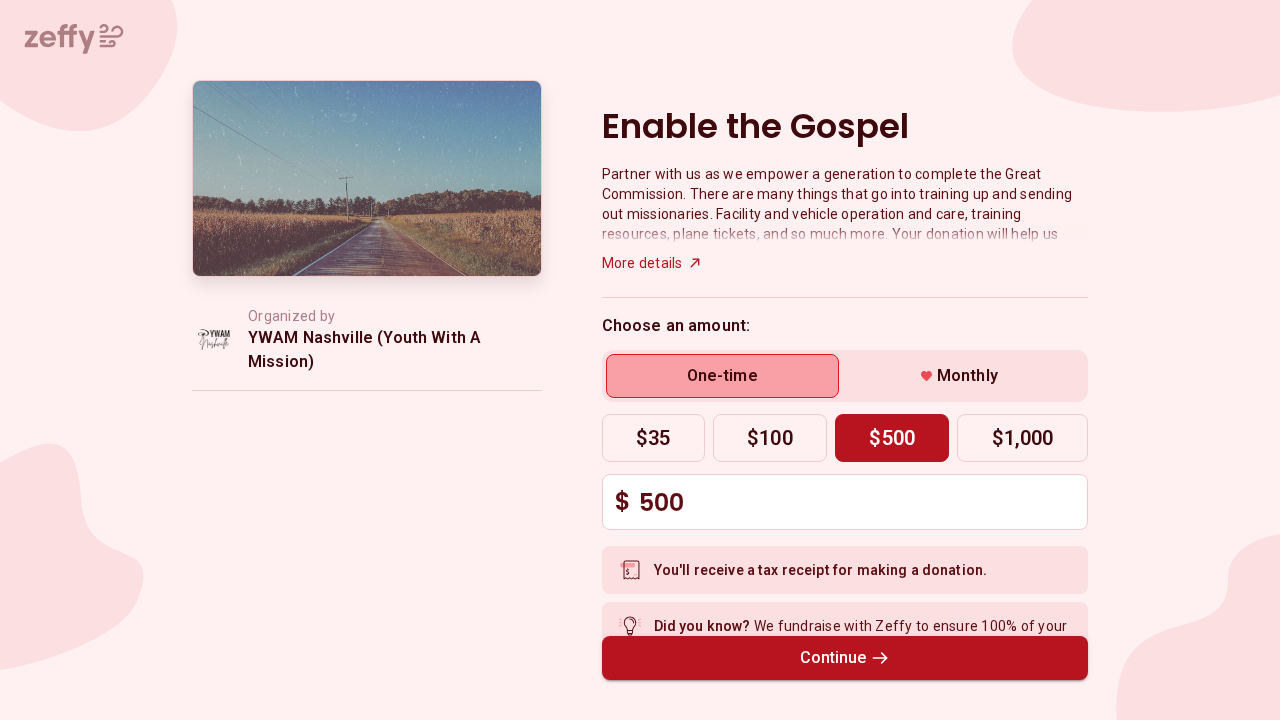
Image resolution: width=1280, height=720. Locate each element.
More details (642, 263)
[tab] (722, 376)
